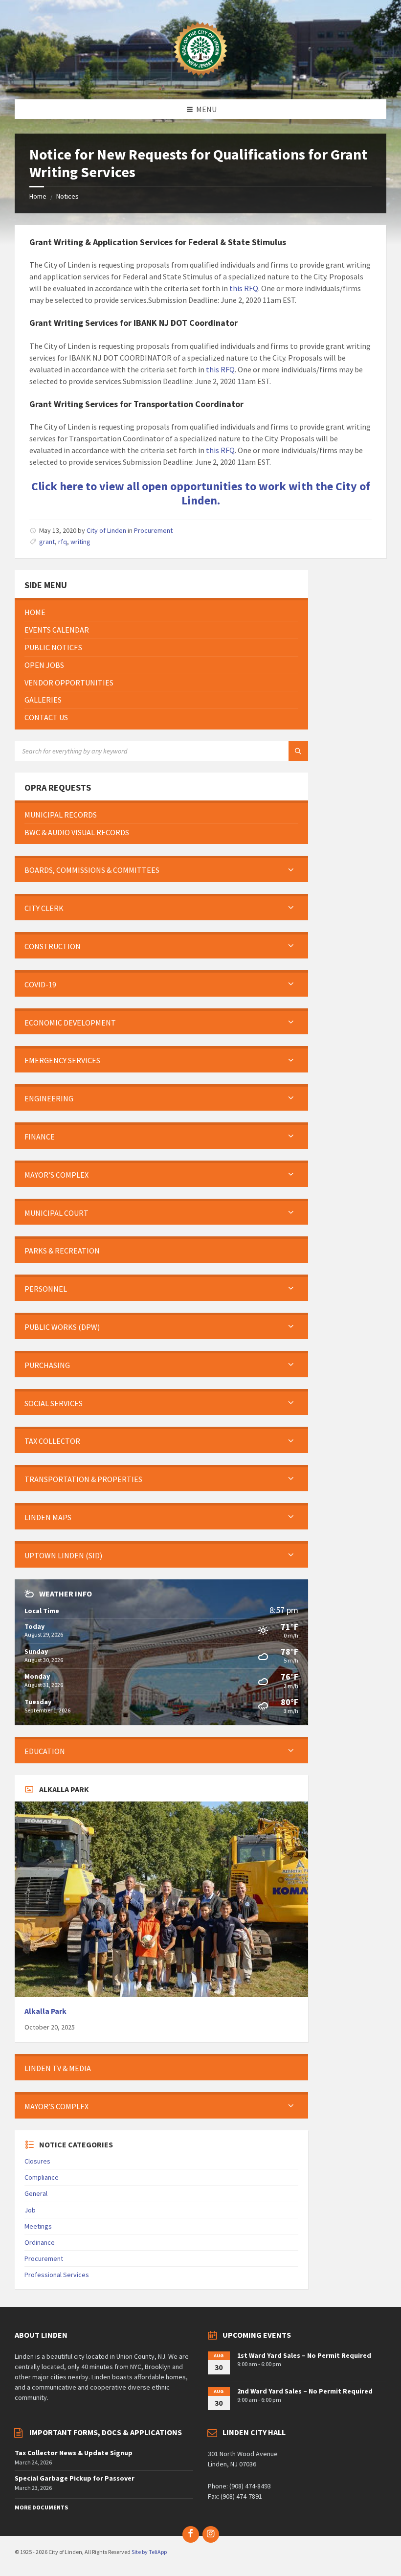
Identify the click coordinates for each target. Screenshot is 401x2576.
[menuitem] (161, 612)
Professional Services (57, 2275)
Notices (67, 196)
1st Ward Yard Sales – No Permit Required (304, 2355)
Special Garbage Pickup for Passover (75, 2478)
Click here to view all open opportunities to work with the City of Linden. (201, 493)
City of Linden (106, 530)
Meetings (38, 2226)
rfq (63, 542)
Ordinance (40, 2242)
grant (47, 542)
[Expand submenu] (291, 870)
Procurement (153, 530)
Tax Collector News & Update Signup (74, 2453)
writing (80, 542)
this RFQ (244, 288)
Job (30, 2210)
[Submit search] (298, 751)
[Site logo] (200, 80)
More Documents (41, 2507)
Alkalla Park (45, 2011)
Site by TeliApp (149, 2552)
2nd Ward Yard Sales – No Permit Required (305, 2391)
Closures (37, 2161)
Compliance (42, 2177)
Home (38, 196)
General (36, 2193)
